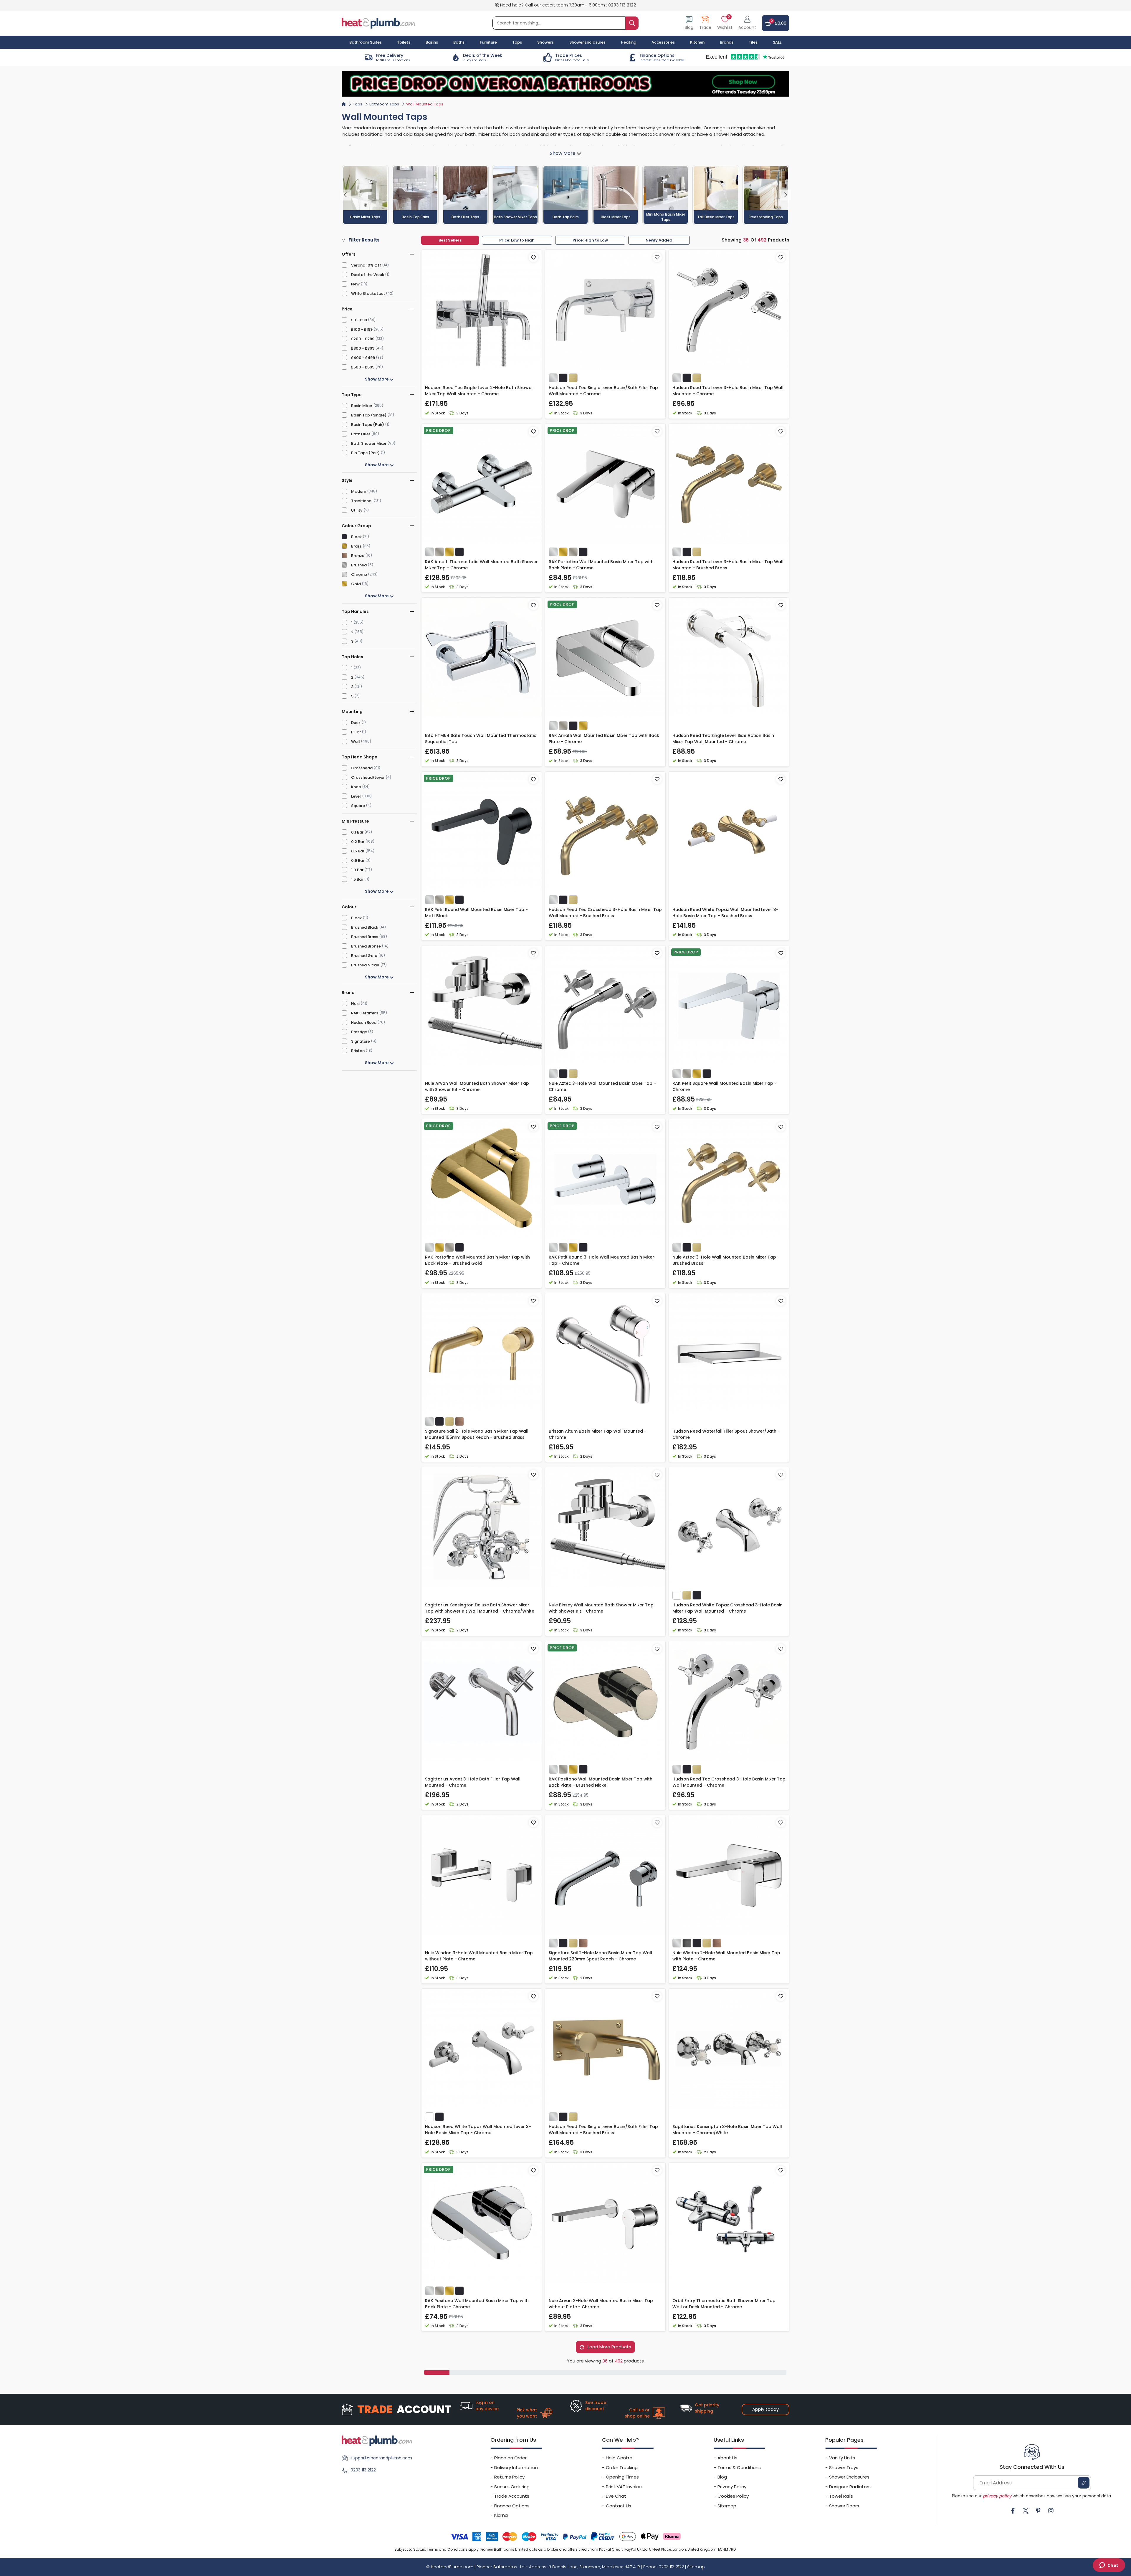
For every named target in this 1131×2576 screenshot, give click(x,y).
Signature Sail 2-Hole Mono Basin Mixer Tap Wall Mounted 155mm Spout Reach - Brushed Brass (477, 1434)
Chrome (359, 574)
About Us (727, 2458)
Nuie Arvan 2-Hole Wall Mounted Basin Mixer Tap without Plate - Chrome (601, 2304)
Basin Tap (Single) (369, 415)
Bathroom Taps (384, 104)
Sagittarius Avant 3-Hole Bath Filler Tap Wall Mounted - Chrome (473, 1782)
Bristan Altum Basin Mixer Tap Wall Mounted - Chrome (598, 1434)
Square (358, 806)
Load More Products (609, 2347)
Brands (727, 42)
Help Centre (619, 2458)
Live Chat (616, 2496)
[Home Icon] (344, 104)
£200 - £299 (363, 339)
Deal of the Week (368, 275)
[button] (747, 23)
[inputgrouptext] (632, 23)
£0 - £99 (359, 320)
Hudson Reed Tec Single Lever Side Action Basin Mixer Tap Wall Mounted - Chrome (723, 739)
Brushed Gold (364, 956)
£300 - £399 (363, 348)
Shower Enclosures (849, 2477)
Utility (357, 510)
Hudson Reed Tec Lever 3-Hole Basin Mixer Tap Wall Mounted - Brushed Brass (728, 565)
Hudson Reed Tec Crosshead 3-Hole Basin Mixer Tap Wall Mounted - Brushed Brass (605, 913)
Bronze (358, 556)
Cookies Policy (733, 2496)
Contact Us (619, 2506)
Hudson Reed (364, 1022)
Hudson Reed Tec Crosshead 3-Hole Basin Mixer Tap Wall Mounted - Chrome (729, 1782)
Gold (356, 584)
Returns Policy (509, 2477)
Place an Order (510, 2458)
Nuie (355, 1004)
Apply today (765, 2409)
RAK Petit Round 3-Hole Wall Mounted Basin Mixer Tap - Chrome (601, 1260)
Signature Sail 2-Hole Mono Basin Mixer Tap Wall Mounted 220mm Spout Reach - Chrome (600, 1956)
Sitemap (727, 2506)
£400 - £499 (363, 358)
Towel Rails (841, 2496)
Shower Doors (844, 2506)
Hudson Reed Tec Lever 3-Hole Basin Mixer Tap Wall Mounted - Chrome (728, 391)
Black (356, 537)
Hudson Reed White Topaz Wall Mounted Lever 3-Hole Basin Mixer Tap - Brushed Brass (725, 913)
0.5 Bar (358, 851)
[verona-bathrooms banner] (565, 84)
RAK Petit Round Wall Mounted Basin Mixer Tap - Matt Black (476, 913)
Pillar (356, 732)
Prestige (359, 1032)
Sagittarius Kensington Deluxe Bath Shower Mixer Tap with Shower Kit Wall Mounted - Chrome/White (480, 1608)
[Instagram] (1051, 2511)
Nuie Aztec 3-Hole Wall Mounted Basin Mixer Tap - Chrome (602, 1086)
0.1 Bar (357, 832)
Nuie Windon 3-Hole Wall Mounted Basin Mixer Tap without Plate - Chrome (479, 1956)
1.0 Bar (357, 870)
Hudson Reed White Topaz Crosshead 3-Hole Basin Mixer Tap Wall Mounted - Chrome (727, 1608)
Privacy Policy (732, 2487)
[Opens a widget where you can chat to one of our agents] (1109, 2566)
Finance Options (512, 2506)
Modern (359, 491)
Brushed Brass (365, 937)
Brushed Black (365, 927)
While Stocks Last (368, 294)
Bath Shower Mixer (369, 443)
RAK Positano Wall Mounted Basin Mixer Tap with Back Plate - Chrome (477, 2304)
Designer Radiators (850, 2487)
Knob (356, 787)
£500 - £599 (363, 367)
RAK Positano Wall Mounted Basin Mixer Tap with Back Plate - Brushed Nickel (601, 1782)
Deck (356, 723)
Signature (361, 1041)
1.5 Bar (357, 879)
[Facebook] (1013, 2511)
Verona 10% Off (366, 265)
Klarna (501, 2515)
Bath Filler (361, 434)
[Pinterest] (1038, 2511)
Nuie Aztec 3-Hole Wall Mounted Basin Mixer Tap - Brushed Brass (726, 1260)
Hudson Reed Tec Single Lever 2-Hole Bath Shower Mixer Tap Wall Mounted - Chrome (479, 391)
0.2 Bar (358, 842)
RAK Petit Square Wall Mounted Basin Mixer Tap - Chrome (725, 1086)
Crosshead (362, 768)
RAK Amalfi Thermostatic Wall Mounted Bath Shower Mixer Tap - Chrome (481, 565)
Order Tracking (622, 2467)
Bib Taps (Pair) (365, 453)
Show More (377, 379)
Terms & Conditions (739, 2467)
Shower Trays (844, 2467)
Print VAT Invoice (624, 2487)
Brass (356, 546)
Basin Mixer (362, 406)
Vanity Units (842, 2458)
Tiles (753, 42)
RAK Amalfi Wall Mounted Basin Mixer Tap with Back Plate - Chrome (604, 739)
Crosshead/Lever (368, 777)
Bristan (358, 1051)
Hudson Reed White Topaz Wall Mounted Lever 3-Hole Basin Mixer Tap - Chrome (478, 2130)
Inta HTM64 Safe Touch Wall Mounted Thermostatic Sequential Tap (481, 739)
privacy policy (997, 2496)
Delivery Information (516, 2467)
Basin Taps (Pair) (368, 425)
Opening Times (622, 2477)
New (355, 284)
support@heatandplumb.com (381, 2458)
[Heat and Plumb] (378, 23)
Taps (358, 104)
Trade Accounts (512, 2496)
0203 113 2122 (622, 5)
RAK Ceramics (365, 1013)
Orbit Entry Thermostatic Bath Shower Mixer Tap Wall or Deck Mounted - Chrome (724, 2304)
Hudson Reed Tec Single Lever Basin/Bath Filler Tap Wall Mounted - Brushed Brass (603, 2130)
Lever (356, 796)
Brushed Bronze (366, 946)
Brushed (359, 565)
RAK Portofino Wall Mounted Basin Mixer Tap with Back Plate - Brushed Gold (477, 1260)
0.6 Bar (358, 860)
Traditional (362, 501)
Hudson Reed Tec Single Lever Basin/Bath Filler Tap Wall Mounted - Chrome (603, 391)
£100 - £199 (362, 329)
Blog (722, 2477)
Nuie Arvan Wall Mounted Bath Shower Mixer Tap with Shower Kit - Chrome (477, 1086)
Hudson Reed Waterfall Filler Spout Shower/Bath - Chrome (726, 1434)
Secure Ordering (512, 2487)
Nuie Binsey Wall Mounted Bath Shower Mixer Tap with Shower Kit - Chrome (601, 1608)
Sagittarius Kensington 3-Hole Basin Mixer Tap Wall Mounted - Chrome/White (727, 2130)
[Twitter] (1026, 2511)
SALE (777, 42)
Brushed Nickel (365, 965)
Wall (355, 741)
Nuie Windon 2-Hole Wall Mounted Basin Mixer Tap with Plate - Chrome (726, 1956)
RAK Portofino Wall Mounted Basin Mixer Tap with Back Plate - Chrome (601, 565)
